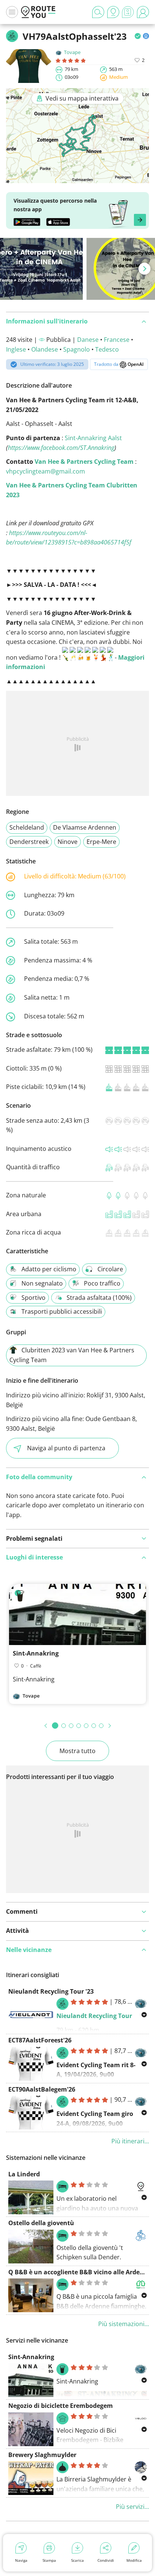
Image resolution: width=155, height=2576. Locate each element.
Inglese (16, 349)
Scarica (77, 2560)
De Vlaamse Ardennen (85, 827)
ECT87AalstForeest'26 (40, 2040)
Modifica (134, 2560)
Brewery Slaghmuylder (42, 2455)
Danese (88, 340)
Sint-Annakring (36, 1653)
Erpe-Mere (101, 842)
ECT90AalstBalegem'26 (42, 2089)
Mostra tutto (77, 1751)
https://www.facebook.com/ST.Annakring (61, 448)
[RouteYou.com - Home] (38, 12)
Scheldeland (27, 827)
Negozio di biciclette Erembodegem (61, 2406)
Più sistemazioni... (124, 2324)
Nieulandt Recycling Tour (94, 2016)
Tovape (72, 52)
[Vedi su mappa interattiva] (77, 178)
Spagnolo (77, 349)
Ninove (68, 842)
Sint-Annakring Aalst (93, 438)
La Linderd (24, 2174)
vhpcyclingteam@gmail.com (46, 471)
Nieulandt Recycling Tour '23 (51, 1991)
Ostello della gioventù (41, 2223)
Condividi (106, 2560)
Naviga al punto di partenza (66, 1448)
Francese (117, 340)
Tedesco (107, 349)
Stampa (49, 2560)
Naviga (21, 2560)
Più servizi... (132, 2507)
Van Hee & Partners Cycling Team (84, 462)
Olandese (45, 349)
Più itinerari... (130, 2141)
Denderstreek (29, 842)
